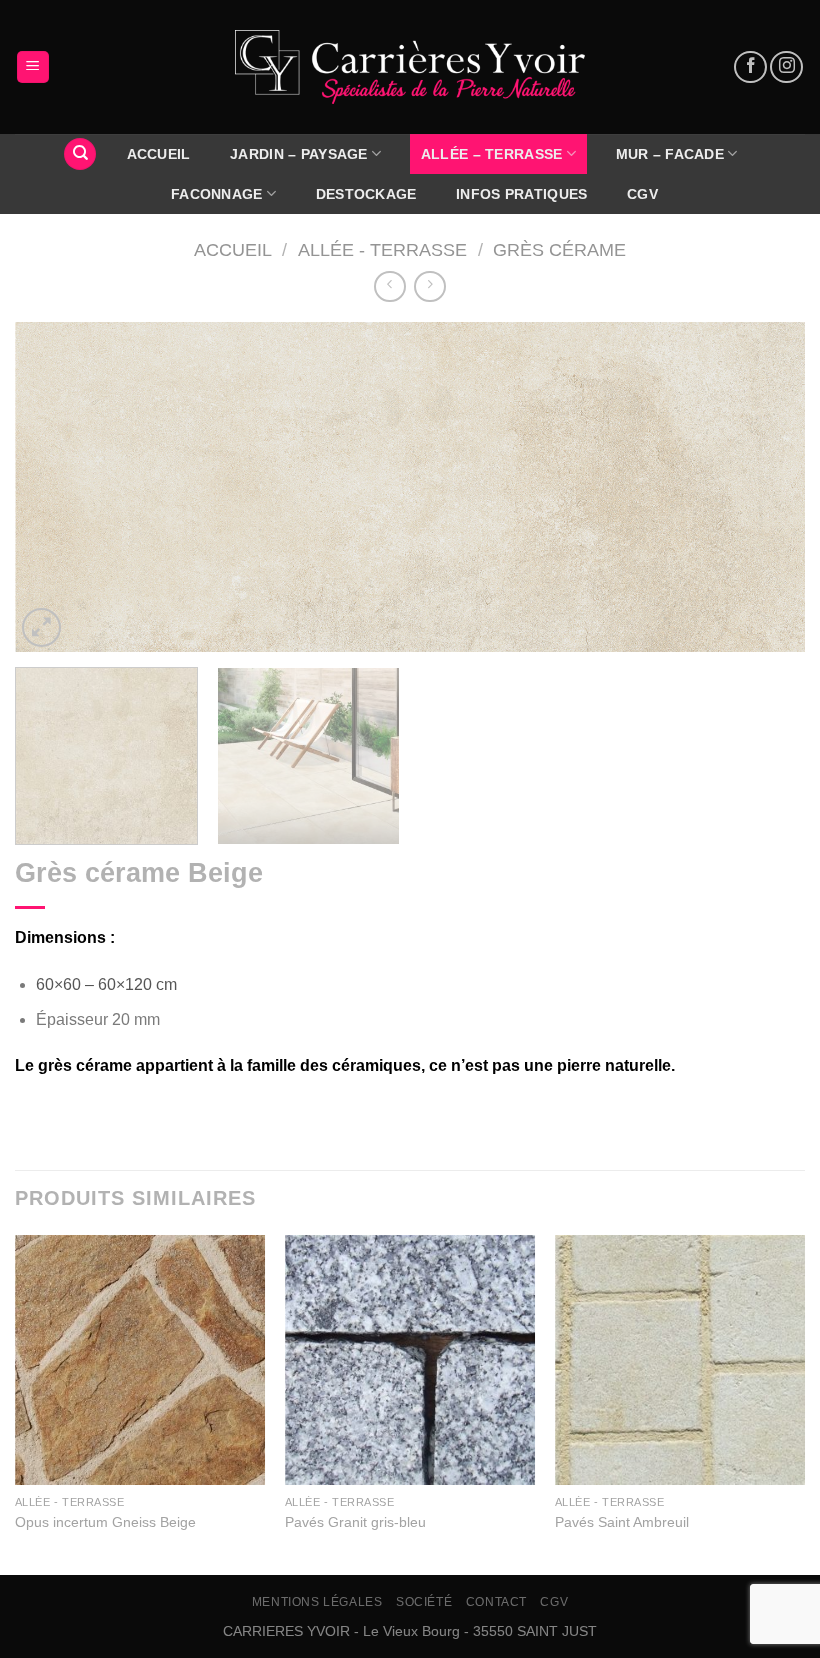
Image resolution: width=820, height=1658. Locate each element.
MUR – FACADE (670, 154)
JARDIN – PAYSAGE (299, 154)
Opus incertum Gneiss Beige (105, 1522)
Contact (496, 1602)
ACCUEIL (159, 154)
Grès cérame (559, 249)
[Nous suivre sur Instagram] (786, 67)
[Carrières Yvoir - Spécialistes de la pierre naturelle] (410, 67)
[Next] (764, 487)
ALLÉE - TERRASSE (382, 249)
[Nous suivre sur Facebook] (750, 67)
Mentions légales (317, 1602)
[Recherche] (80, 154)
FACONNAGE (217, 194)
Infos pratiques (521, 194)
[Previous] (56, 487)
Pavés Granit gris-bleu (355, 1522)
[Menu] (33, 67)
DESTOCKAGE (366, 194)
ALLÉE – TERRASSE (492, 154)
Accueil (233, 249)
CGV (642, 194)
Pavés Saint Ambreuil (622, 1522)
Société (424, 1602)
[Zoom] (41, 627)
